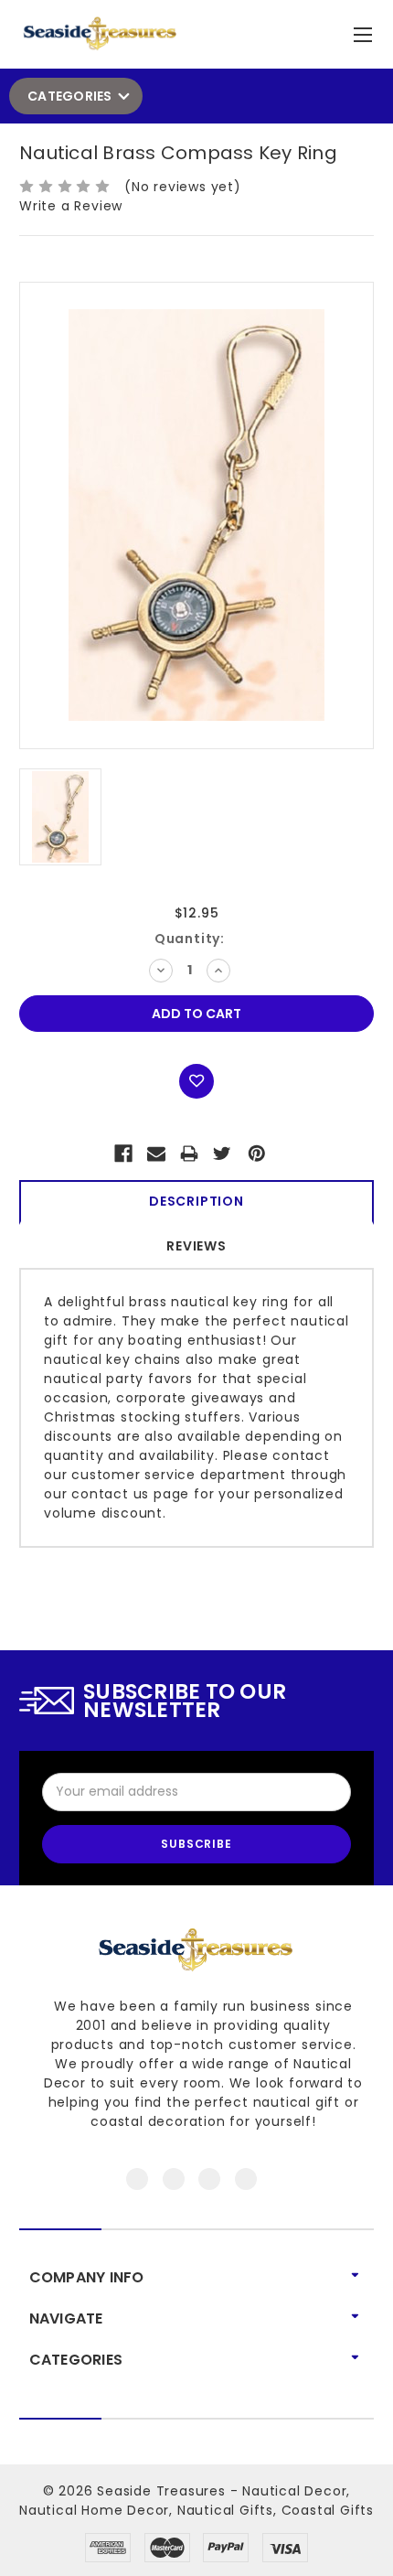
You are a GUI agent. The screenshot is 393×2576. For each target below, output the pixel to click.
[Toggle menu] (365, 31)
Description (196, 1201)
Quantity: (190, 939)
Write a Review (71, 206)
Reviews (196, 1246)
